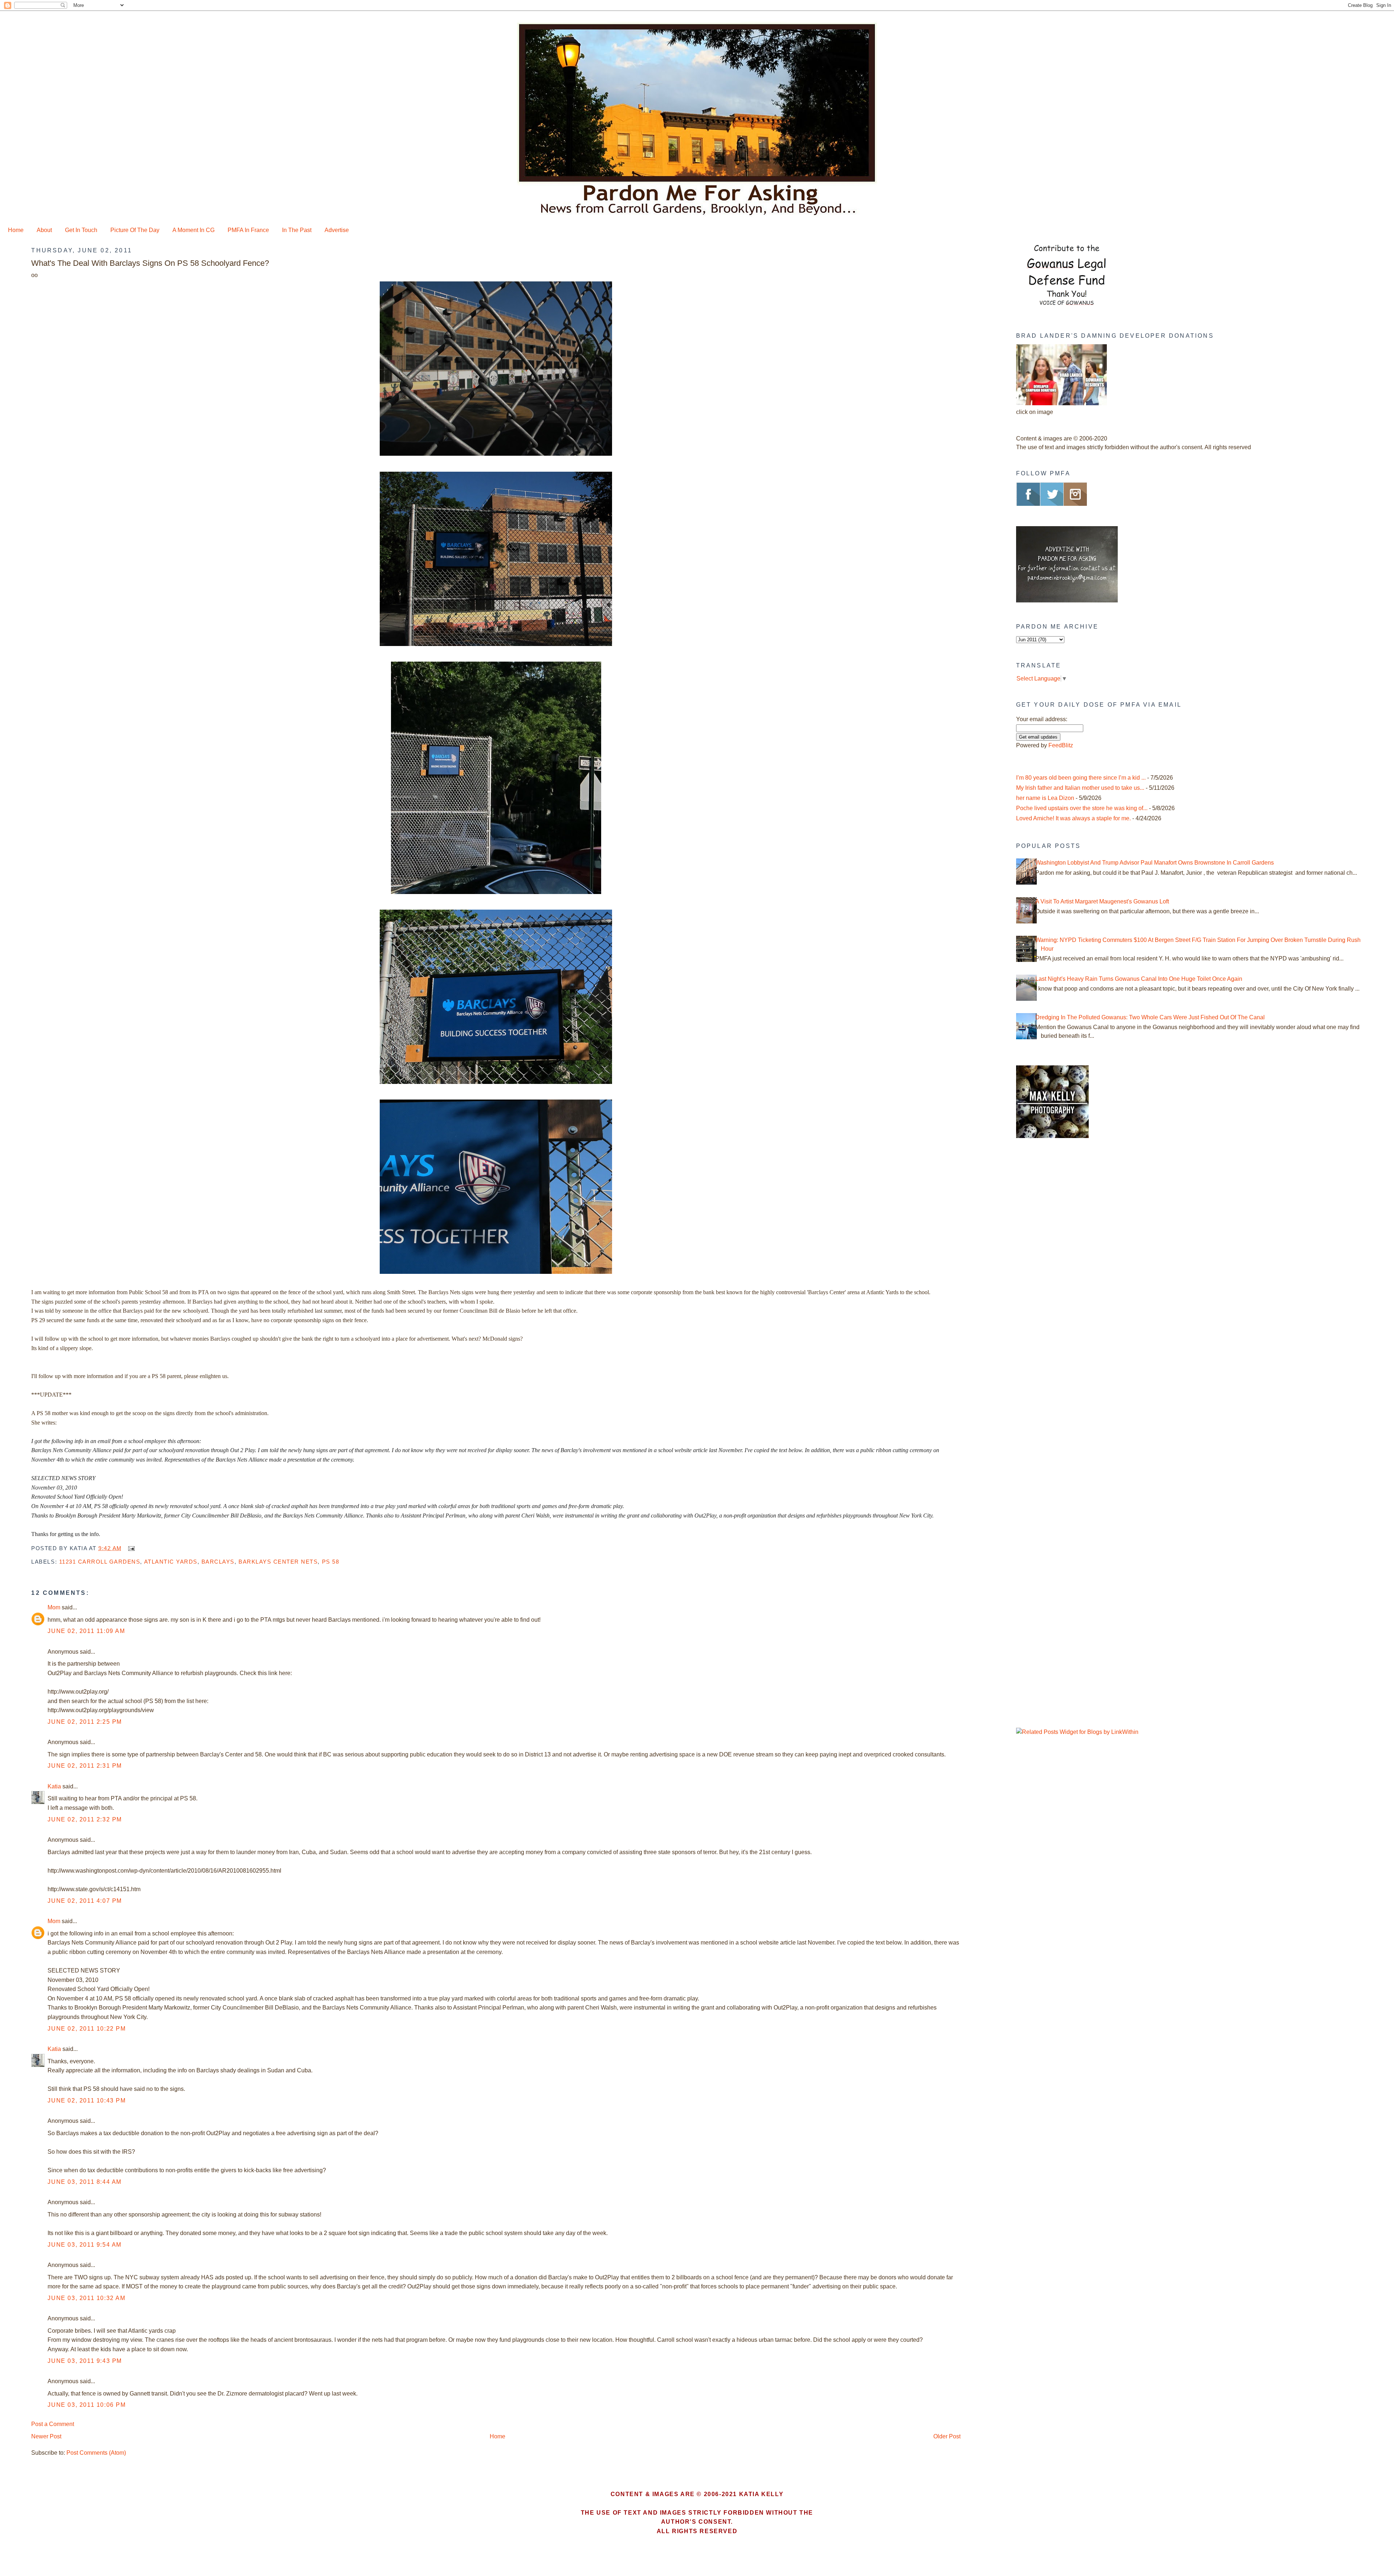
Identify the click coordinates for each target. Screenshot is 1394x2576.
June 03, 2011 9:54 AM (85, 2245)
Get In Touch (81, 230)
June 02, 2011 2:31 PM (85, 1766)
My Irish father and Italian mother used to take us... (1080, 788)
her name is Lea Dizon (1045, 798)
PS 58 (331, 1562)
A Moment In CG (193, 230)
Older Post (947, 2436)
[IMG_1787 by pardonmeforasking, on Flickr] (496, 456)
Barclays (218, 1562)
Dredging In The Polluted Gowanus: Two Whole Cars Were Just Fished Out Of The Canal (1150, 1017)
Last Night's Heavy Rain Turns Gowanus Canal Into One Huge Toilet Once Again (1139, 979)
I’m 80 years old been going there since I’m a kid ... (1081, 778)
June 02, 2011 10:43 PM (87, 2100)
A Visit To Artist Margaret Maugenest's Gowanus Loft (1102, 901)
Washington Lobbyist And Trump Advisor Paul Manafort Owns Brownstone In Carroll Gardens (1155, 863)
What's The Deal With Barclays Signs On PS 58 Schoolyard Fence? (150, 263)
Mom (54, 1607)
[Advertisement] (1061, 1267)
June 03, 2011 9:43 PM (85, 2361)
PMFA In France (248, 230)
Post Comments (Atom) (96, 2453)
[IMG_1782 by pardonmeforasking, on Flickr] (496, 894)
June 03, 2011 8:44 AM (85, 2182)
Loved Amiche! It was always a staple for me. (1073, 818)
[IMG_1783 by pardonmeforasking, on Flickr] (496, 1084)
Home (16, 230)
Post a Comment (53, 2424)
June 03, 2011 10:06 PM (87, 2405)
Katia (54, 1786)
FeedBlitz (1061, 745)
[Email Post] (130, 1548)
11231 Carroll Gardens (100, 1562)
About (44, 230)
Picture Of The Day (135, 230)
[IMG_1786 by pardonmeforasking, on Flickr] (496, 646)
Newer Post (46, 2436)
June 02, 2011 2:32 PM (85, 1819)
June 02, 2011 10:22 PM (87, 2029)
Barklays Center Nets (278, 1562)
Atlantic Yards (171, 1562)
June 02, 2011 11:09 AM (86, 1631)
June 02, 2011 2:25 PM (85, 1722)
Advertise (337, 230)
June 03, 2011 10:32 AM (86, 2298)
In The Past (297, 230)
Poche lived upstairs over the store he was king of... (1082, 808)
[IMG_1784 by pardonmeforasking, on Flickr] (496, 1274)
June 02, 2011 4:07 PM (85, 1901)
